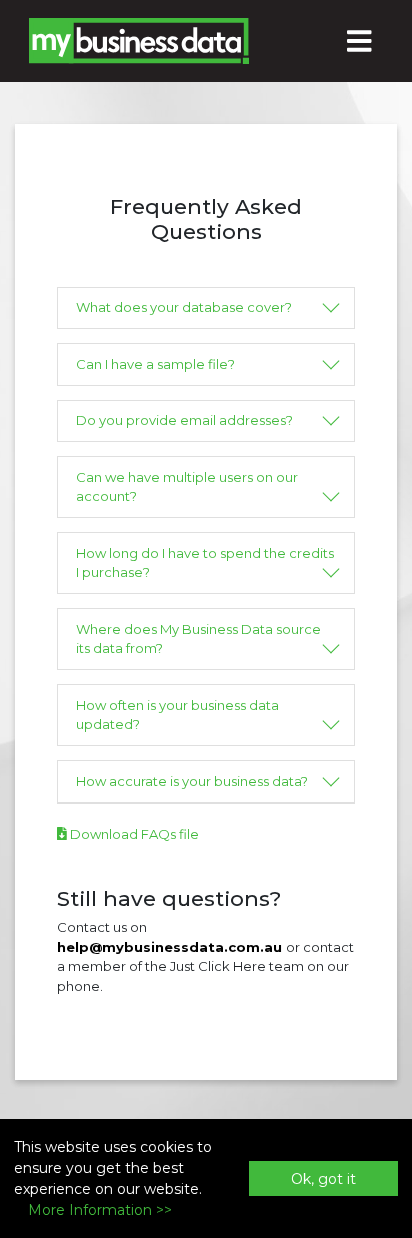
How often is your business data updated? (177, 715)
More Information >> (100, 1210)
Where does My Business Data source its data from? (198, 639)
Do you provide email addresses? (184, 420)
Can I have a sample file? (155, 364)
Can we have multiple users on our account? (187, 487)
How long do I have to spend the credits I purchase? (205, 563)
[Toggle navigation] (360, 41)
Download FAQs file (133, 834)
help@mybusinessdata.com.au (169, 947)
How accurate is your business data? (192, 781)
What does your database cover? (184, 307)
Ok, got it (323, 1179)
